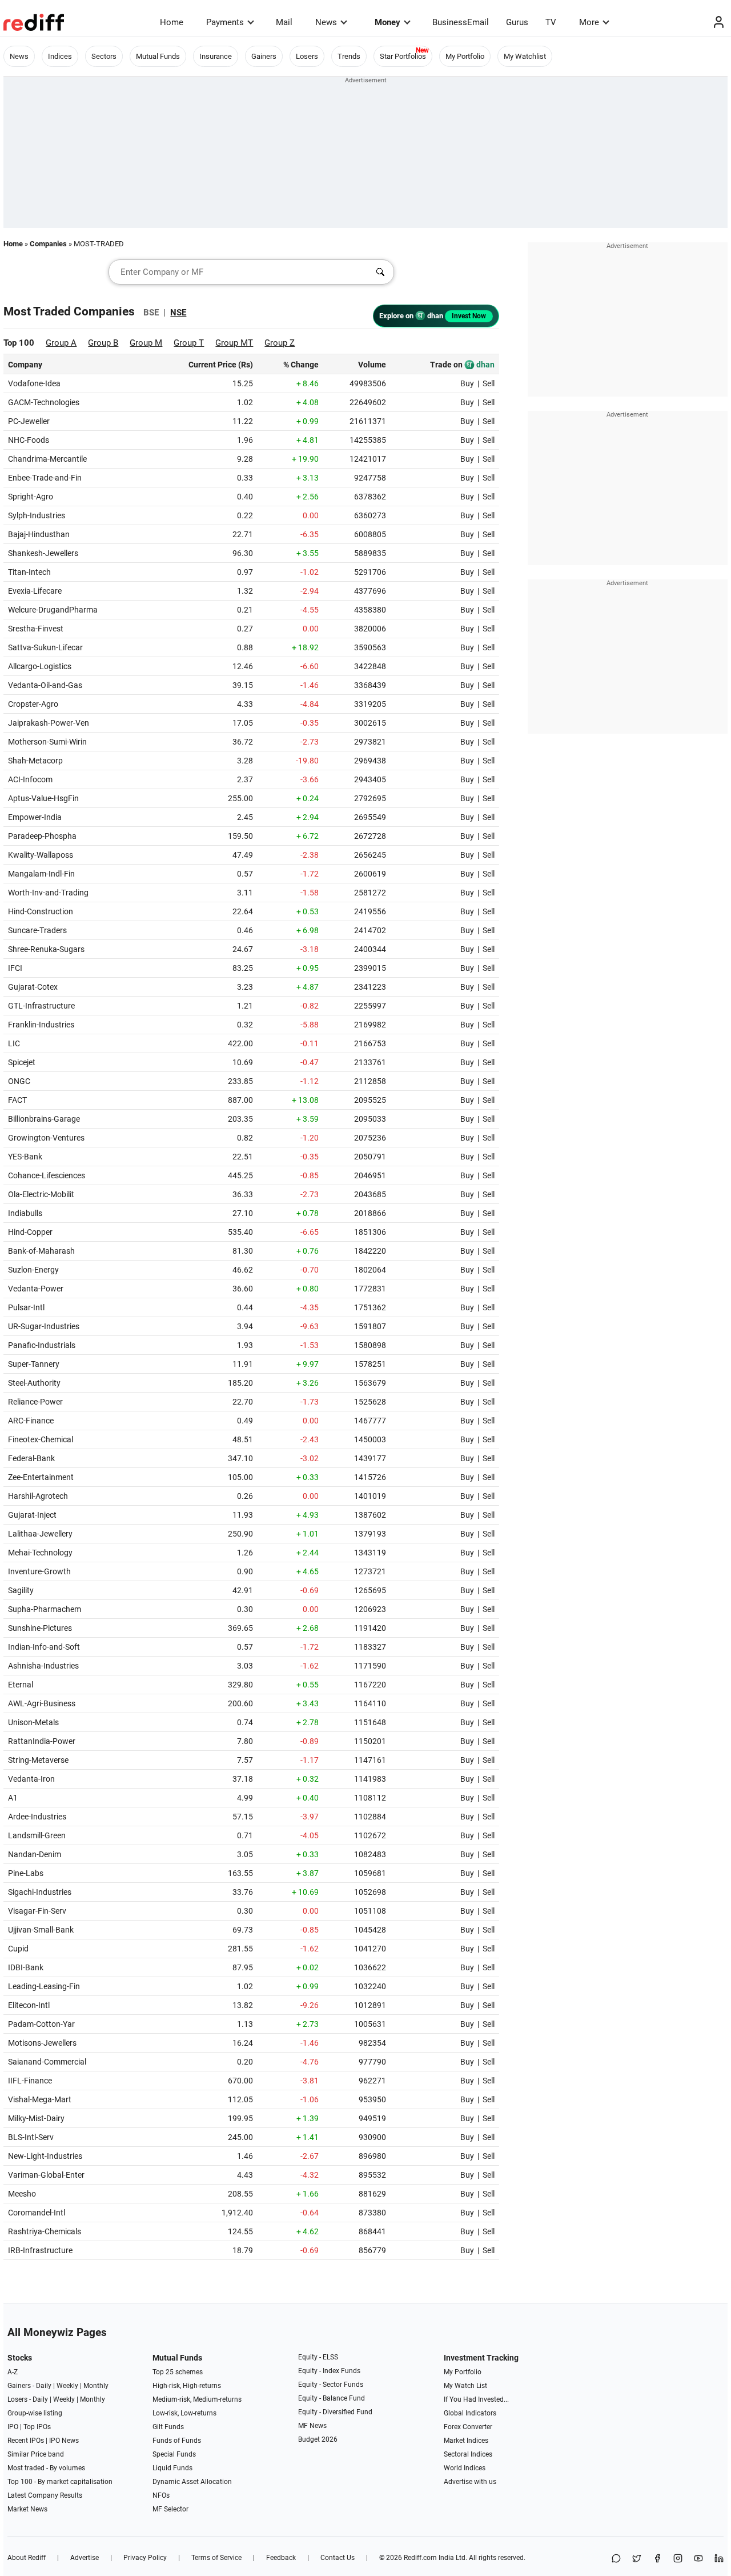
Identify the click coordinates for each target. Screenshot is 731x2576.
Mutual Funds (158, 56)
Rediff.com (420, 2558)
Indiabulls (25, 1213)
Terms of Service (216, 2558)
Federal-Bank (31, 1458)
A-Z (13, 2372)
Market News (27, 2509)
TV (551, 22)
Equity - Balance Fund (332, 2398)
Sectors (104, 56)
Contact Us (338, 2558)
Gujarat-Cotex (33, 987)
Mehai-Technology (40, 1553)
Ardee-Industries (37, 1817)
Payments (225, 22)
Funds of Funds (177, 2441)
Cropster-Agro (33, 704)
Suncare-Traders (37, 930)
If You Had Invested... (476, 2399)
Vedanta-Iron (31, 1779)
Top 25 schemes (178, 2372)
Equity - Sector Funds (331, 2385)
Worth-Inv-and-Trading (48, 893)
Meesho (22, 2194)
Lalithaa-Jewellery (40, 1534)
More (589, 22)
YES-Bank (25, 1157)
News (326, 22)
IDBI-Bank (26, 1967)
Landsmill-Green (37, 1835)
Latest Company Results (45, 2495)
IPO (13, 2427)
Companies (48, 244)
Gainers (264, 56)
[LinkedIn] (719, 2559)
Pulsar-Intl (26, 1307)
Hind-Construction (41, 911)
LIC (14, 1043)
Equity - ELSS (318, 2357)
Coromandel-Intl (37, 2213)
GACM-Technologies (44, 402)
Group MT (234, 343)
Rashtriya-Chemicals (45, 2231)
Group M (146, 343)
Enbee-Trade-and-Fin (45, 478)
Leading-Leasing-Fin (44, 1986)
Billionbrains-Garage (44, 1119)
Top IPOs (37, 2427)
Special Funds (174, 2454)
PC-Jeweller (29, 421)
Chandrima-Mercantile (47, 459)
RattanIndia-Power (42, 1741)
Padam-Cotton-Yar (41, 2024)
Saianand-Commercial (47, 2062)
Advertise (85, 2558)
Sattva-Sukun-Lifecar (45, 647)
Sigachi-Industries (40, 1892)
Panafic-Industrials (42, 1345)
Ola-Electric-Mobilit (41, 1194)
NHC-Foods (29, 440)
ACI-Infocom (30, 779)
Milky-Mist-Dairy (36, 2118)
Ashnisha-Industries (43, 1666)
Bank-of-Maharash (41, 1251)
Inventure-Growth (39, 1571)
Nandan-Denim (35, 1854)
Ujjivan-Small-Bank (41, 1930)
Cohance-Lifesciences (47, 1175)
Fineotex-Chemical (41, 1439)
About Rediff (27, 2558)
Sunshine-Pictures (40, 1628)
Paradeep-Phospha (42, 836)
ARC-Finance (31, 1421)
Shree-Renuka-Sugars (46, 949)
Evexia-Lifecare (35, 591)
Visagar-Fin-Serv (37, 1911)
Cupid (18, 1949)
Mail (284, 22)
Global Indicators (470, 2413)
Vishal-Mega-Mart (40, 2099)
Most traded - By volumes (46, 2468)
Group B (103, 343)
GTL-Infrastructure (41, 1006)
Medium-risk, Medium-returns (197, 2399)
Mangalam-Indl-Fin (41, 874)
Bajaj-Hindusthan (39, 534)
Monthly (96, 2386)
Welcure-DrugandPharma (53, 610)
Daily (44, 2386)
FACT (17, 1100)
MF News (312, 2426)
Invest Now (469, 316)
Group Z (280, 343)
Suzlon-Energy (33, 1270)
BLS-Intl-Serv (31, 2137)
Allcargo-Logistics (40, 666)
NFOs (161, 2495)
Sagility (21, 1590)
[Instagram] (678, 2559)
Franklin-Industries (41, 1025)
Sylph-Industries (37, 515)
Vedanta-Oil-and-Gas (45, 685)
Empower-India (35, 817)
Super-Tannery (34, 1364)
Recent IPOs (26, 2441)
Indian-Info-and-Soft (44, 1647)
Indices (60, 56)
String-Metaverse (38, 1760)
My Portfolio (465, 56)
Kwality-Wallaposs (41, 855)
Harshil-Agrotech (38, 1496)
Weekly (67, 2386)
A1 (13, 1798)
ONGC (19, 1081)
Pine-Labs (26, 1873)
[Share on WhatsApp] (616, 2559)
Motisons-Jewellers (42, 2043)
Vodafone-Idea (34, 383)
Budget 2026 (318, 2439)
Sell (489, 383)
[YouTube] (698, 2559)
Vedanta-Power (36, 1289)
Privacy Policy (145, 2558)
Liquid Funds (172, 2468)
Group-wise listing (35, 2413)
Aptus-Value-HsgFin (43, 798)
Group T (189, 343)
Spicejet (22, 1062)
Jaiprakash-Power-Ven (49, 723)
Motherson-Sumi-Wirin (47, 742)
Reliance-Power (35, 1402)
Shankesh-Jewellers (43, 553)
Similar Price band (36, 2454)
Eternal (21, 1685)
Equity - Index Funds (329, 2371)
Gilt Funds (168, 2427)
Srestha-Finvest (36, 629)
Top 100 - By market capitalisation (60, 2482)
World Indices (465, 2468)
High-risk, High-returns (187, 2386)
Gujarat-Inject (32, 1515)
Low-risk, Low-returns (184, 2413)
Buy (467, 383)
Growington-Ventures (46, 1138)
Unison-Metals (33, 1722)
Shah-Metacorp (35, 761)
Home (172, 22)
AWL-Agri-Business (42, 1703)
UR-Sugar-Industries (44, 1326)
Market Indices (466, 2441)
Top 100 (19, 343)
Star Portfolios (403, 56)
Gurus (517, 22)
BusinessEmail (461, 22)
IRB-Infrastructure (40, 2250)
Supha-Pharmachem (45, 1609)
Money (387, 22)
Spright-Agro (31, 497)
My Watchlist (525, 56)
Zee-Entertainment (41, 1477)
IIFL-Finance (30, 2081)
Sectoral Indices (468, 2454)
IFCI (15, 968)
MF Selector (170, 2509)
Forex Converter (468, 2427)
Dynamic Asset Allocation (192, 2482)
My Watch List (465, 2386)
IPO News (64, 2441)
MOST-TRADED (99, 244)
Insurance (216, 56)
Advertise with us (470, 2482)
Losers (307, 56)
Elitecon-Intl (29, 2005)
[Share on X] (637, 2559)
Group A (61, 343)
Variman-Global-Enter (46, 2175)
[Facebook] (657, 2559)
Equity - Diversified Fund (335, 2412)
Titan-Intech (29, 572)
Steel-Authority (34, 1383)
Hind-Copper (30, 1232)
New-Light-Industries (45, 2156)
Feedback (281, 2558)
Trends (349, 56)
